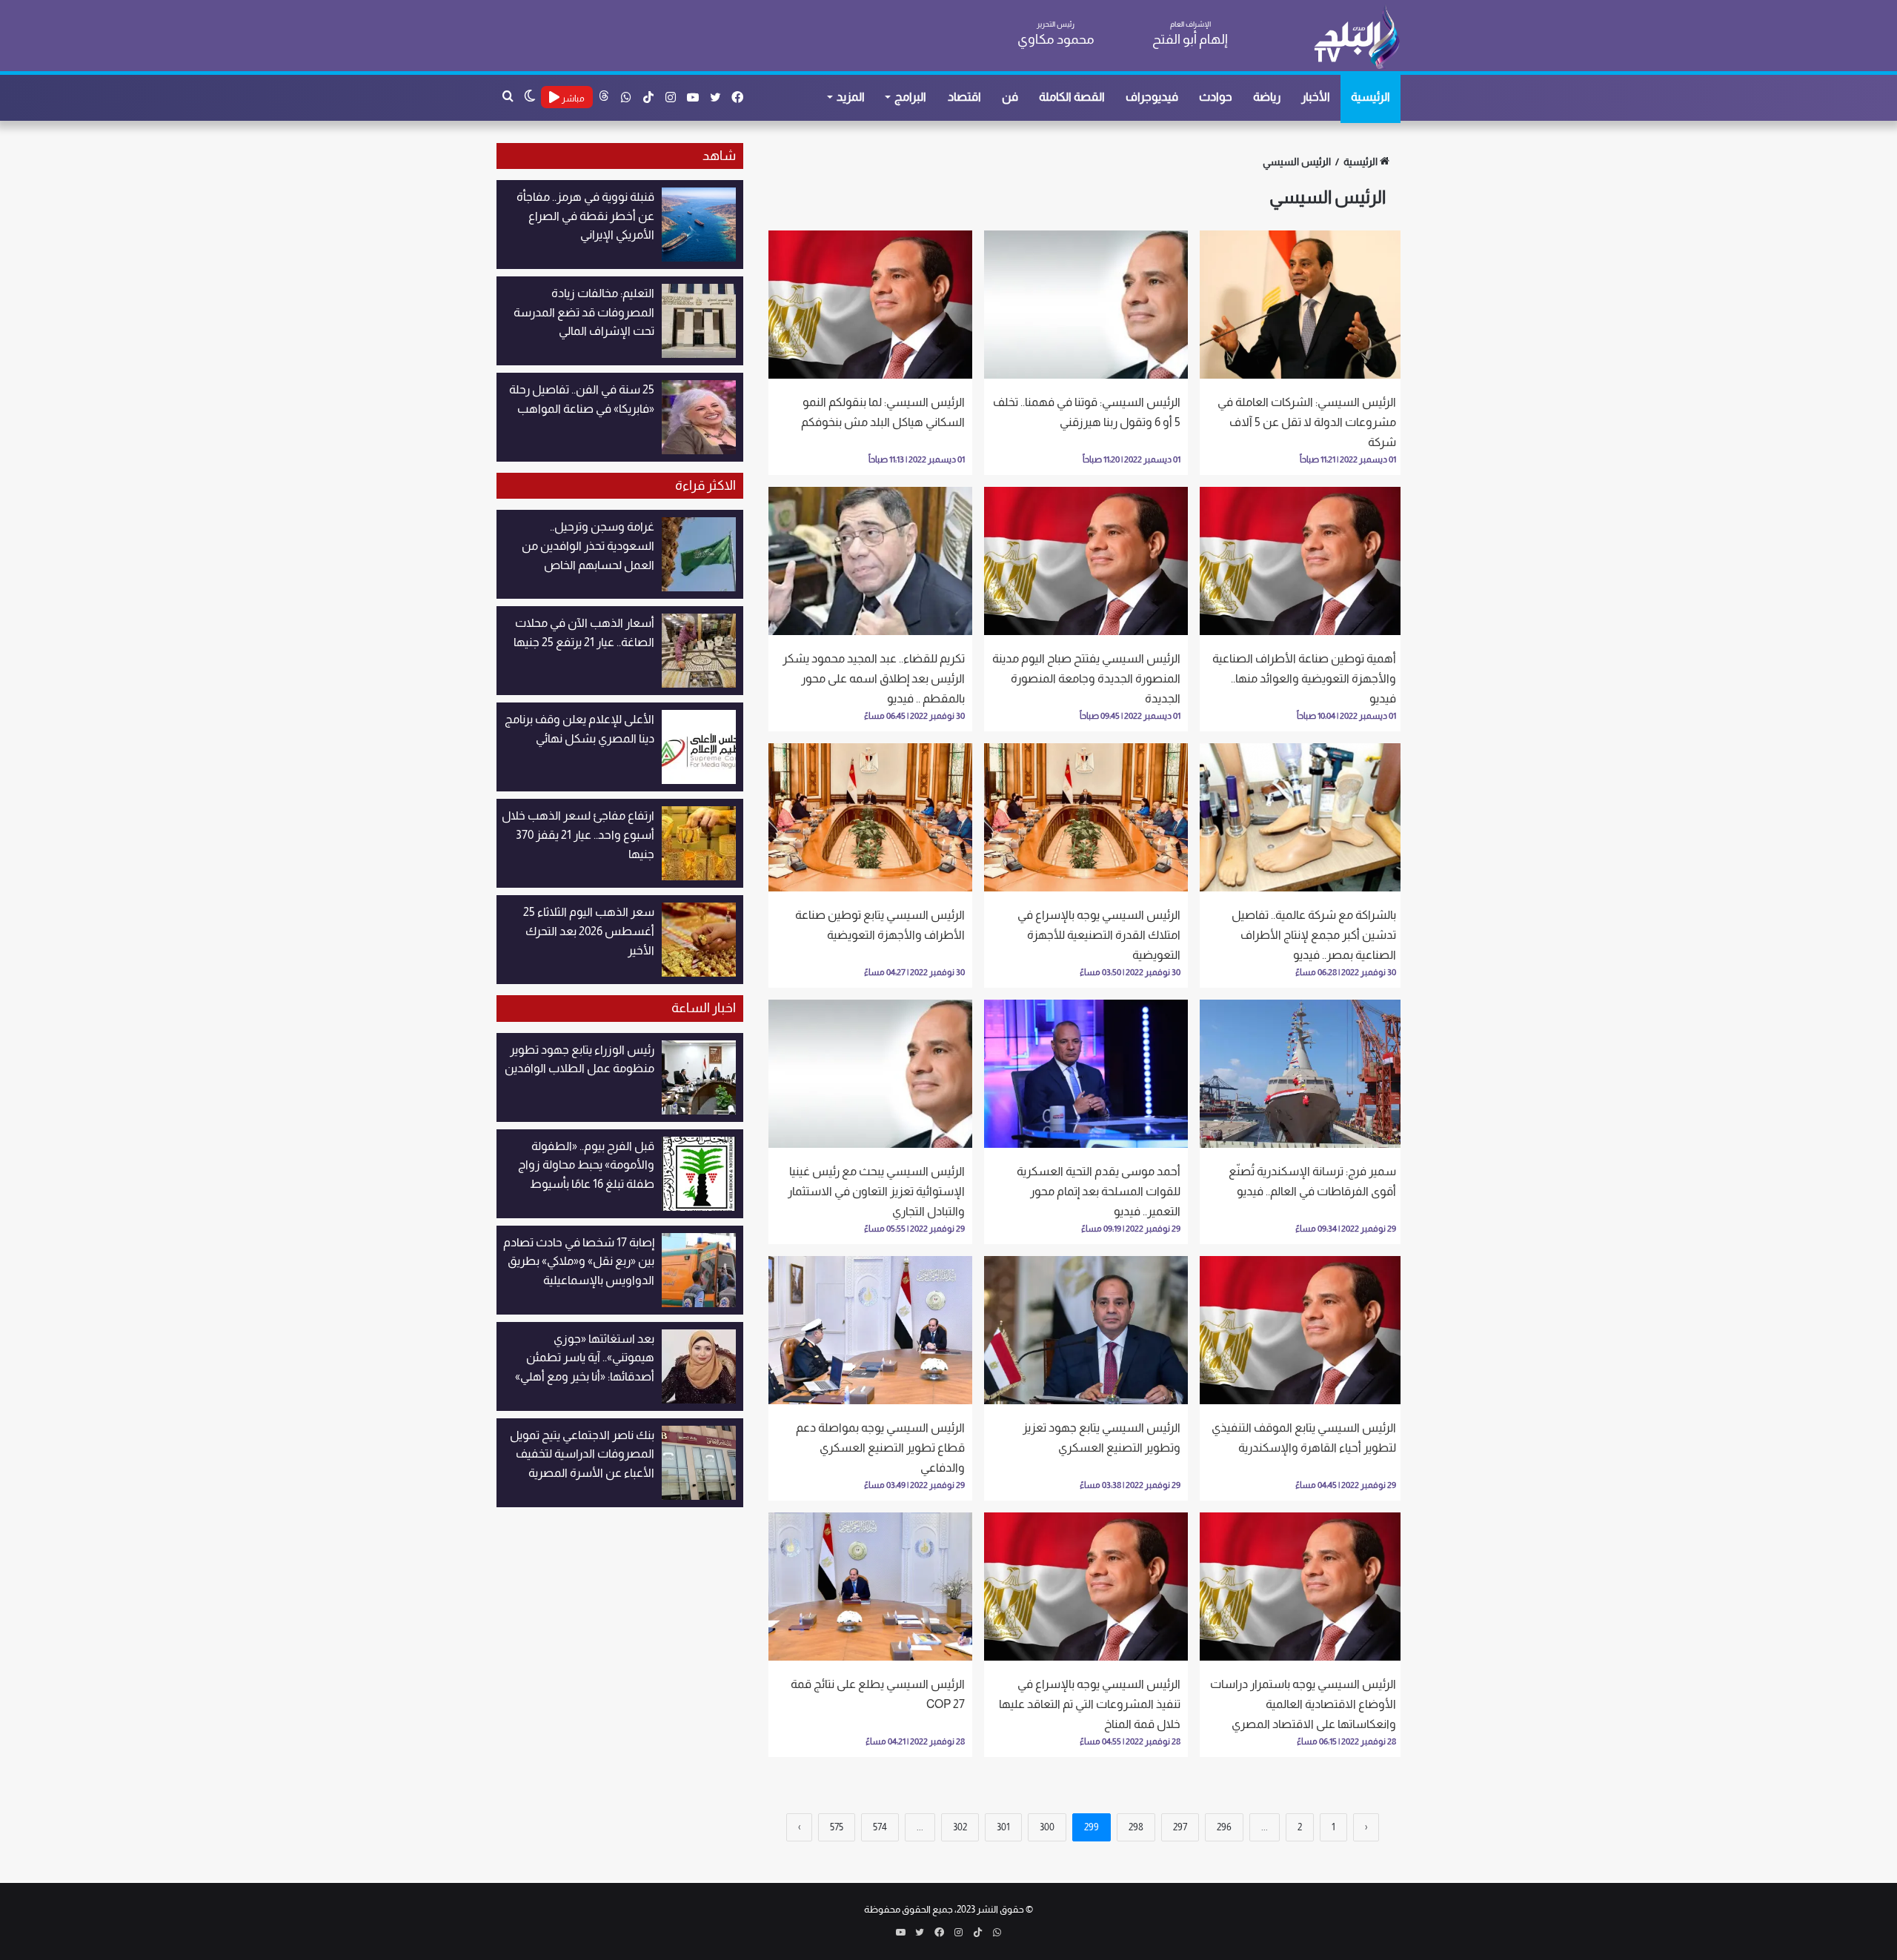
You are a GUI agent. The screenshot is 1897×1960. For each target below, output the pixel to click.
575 (837, 1827)
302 (960, 1827)
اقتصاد (964, 97)
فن (1010, 97)
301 (1003, 1827)
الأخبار (1316, 97)
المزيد (851, 97)
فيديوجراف (1152, 97)
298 (1136, 1827)
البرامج (910, 97)
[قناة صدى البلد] (1356, 37)
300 (1047, 1827)
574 (880, 1827)
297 (1180, 1827)
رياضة (1267, 97)
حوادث (1216, 97)
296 (1224, 1827)
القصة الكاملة (1072, 97)
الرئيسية (1371, 97)
